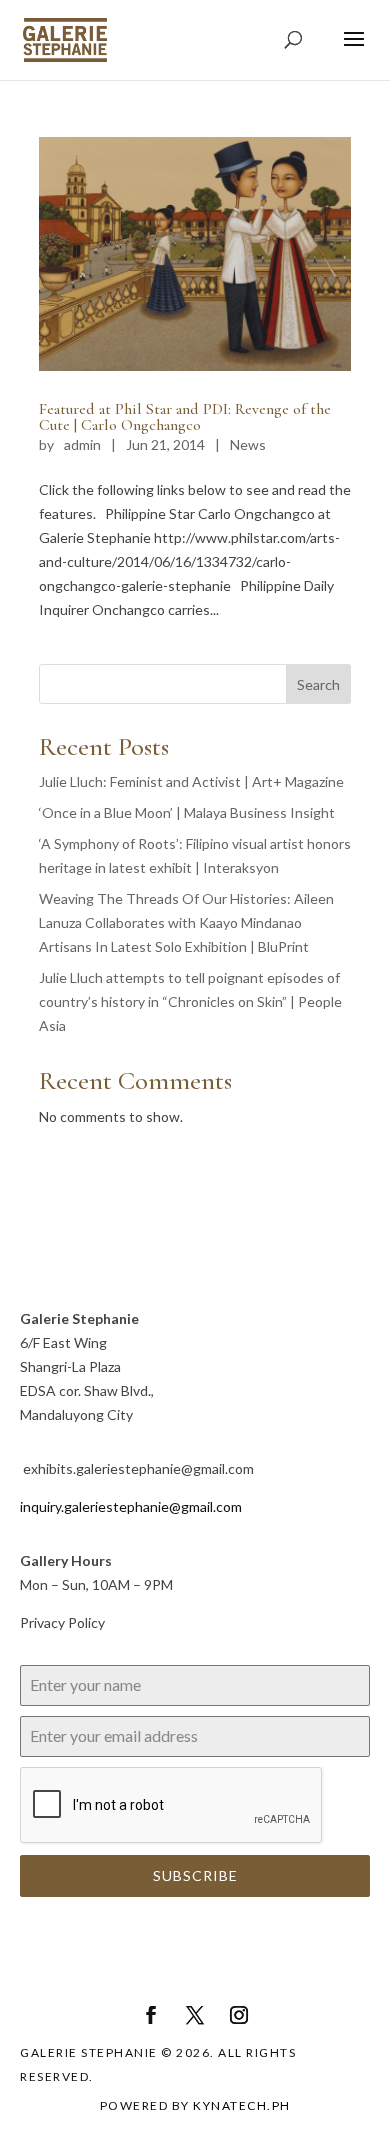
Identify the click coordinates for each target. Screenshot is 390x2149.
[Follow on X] (195, 2015)
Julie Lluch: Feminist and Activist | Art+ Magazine (191, 781)
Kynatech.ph (242, 2105)
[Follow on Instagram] (239, 2015)
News (248, 444)
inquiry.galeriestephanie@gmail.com (131, 1506)
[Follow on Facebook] (151, 2015)
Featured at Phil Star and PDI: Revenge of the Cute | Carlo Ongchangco (185, 417)
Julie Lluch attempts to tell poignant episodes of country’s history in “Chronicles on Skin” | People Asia (190, 1001)
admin (82, 444)
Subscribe (195, 1875)
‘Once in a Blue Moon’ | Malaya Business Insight (187, 812)
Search (318, 684)
